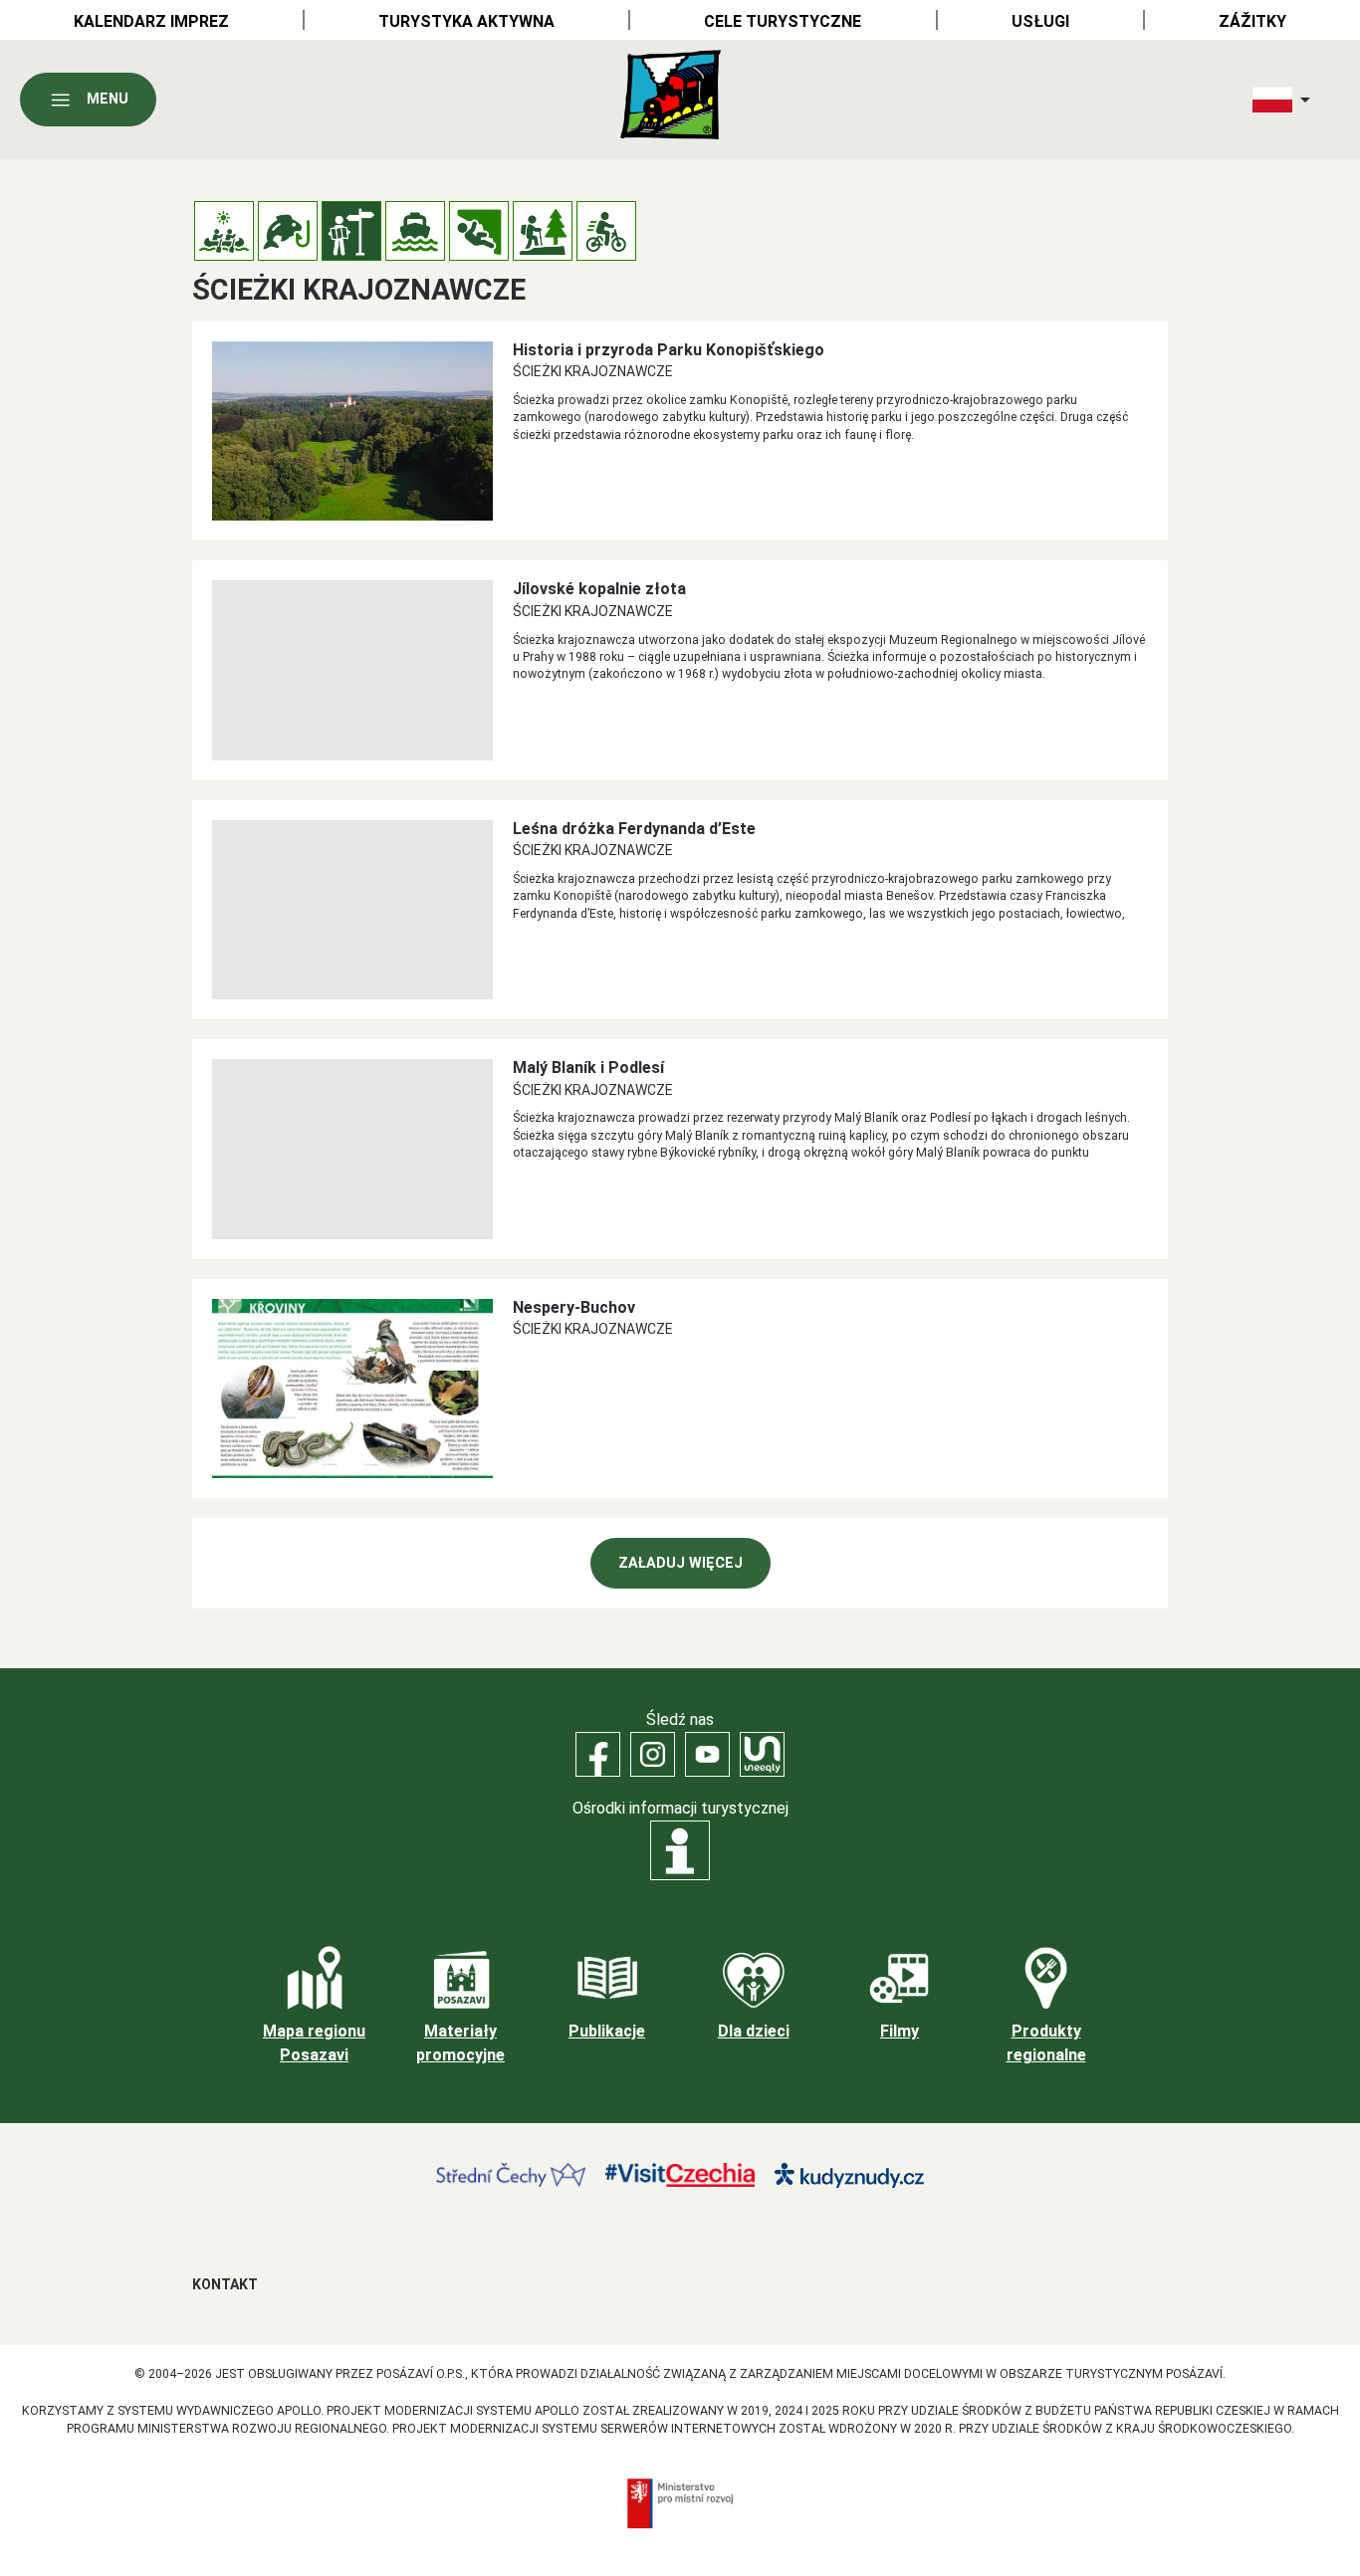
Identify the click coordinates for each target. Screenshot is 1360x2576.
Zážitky (1252, 21)
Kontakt (225, 2284)
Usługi (1040, 21)
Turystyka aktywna (466, 21)
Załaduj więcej (680, 1563)
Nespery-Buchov (574, 1307)
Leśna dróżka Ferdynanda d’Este (634, 829)
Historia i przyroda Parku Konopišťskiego (669, 350)
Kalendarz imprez (151, 21)
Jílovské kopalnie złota (599, 589)
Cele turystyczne (783, 21)
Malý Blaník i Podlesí (588, 1068)
